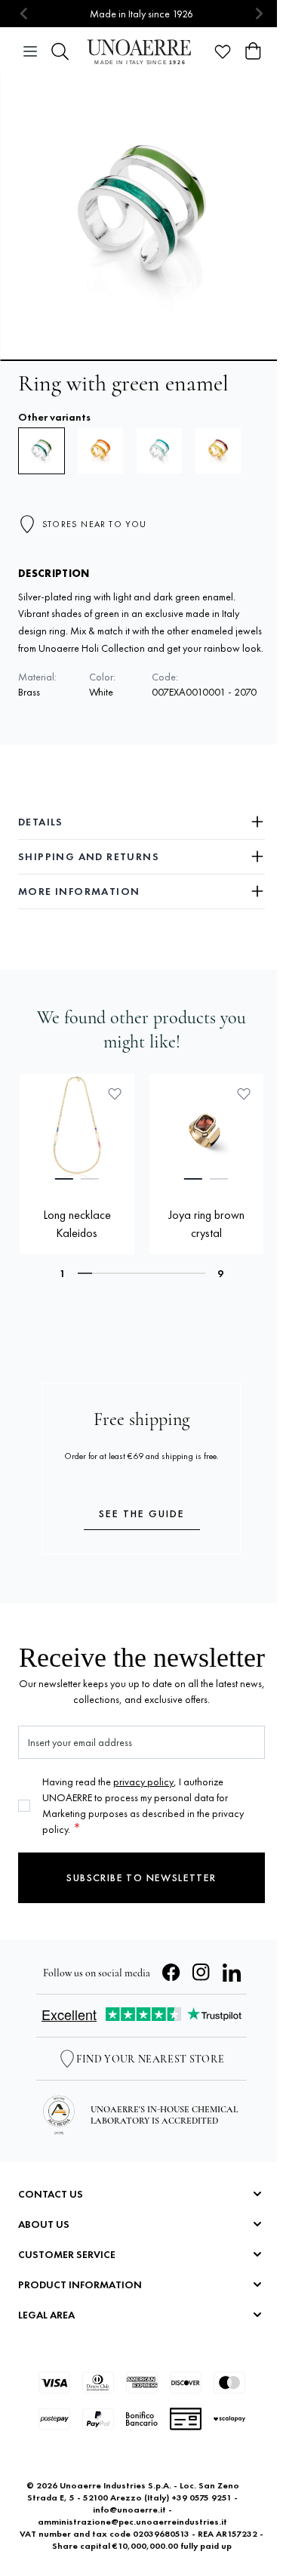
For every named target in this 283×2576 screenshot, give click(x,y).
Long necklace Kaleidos (77, 1224)
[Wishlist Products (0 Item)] (223, 51)
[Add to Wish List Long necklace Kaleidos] (115, 1094)
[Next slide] (258, 14)
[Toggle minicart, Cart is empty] (253, 51)
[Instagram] (201, 1973)
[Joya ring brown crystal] (207, 1131)
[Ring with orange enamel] (100, 451)
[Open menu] (30, 51)
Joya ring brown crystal (206, 1224)
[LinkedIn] (232, 1973)
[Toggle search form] (60, 51)
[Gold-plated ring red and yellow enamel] (218, 451)
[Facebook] (171, 1973)
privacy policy (143, 1782)
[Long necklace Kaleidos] (77, 1131)
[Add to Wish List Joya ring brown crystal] (244, 1094)
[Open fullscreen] (141, 218)
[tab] (64, 1179)
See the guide (142, 1513)
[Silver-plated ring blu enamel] (159, 451)
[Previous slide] (25, 14)
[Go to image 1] (141, 360)
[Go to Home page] (141, 52)
